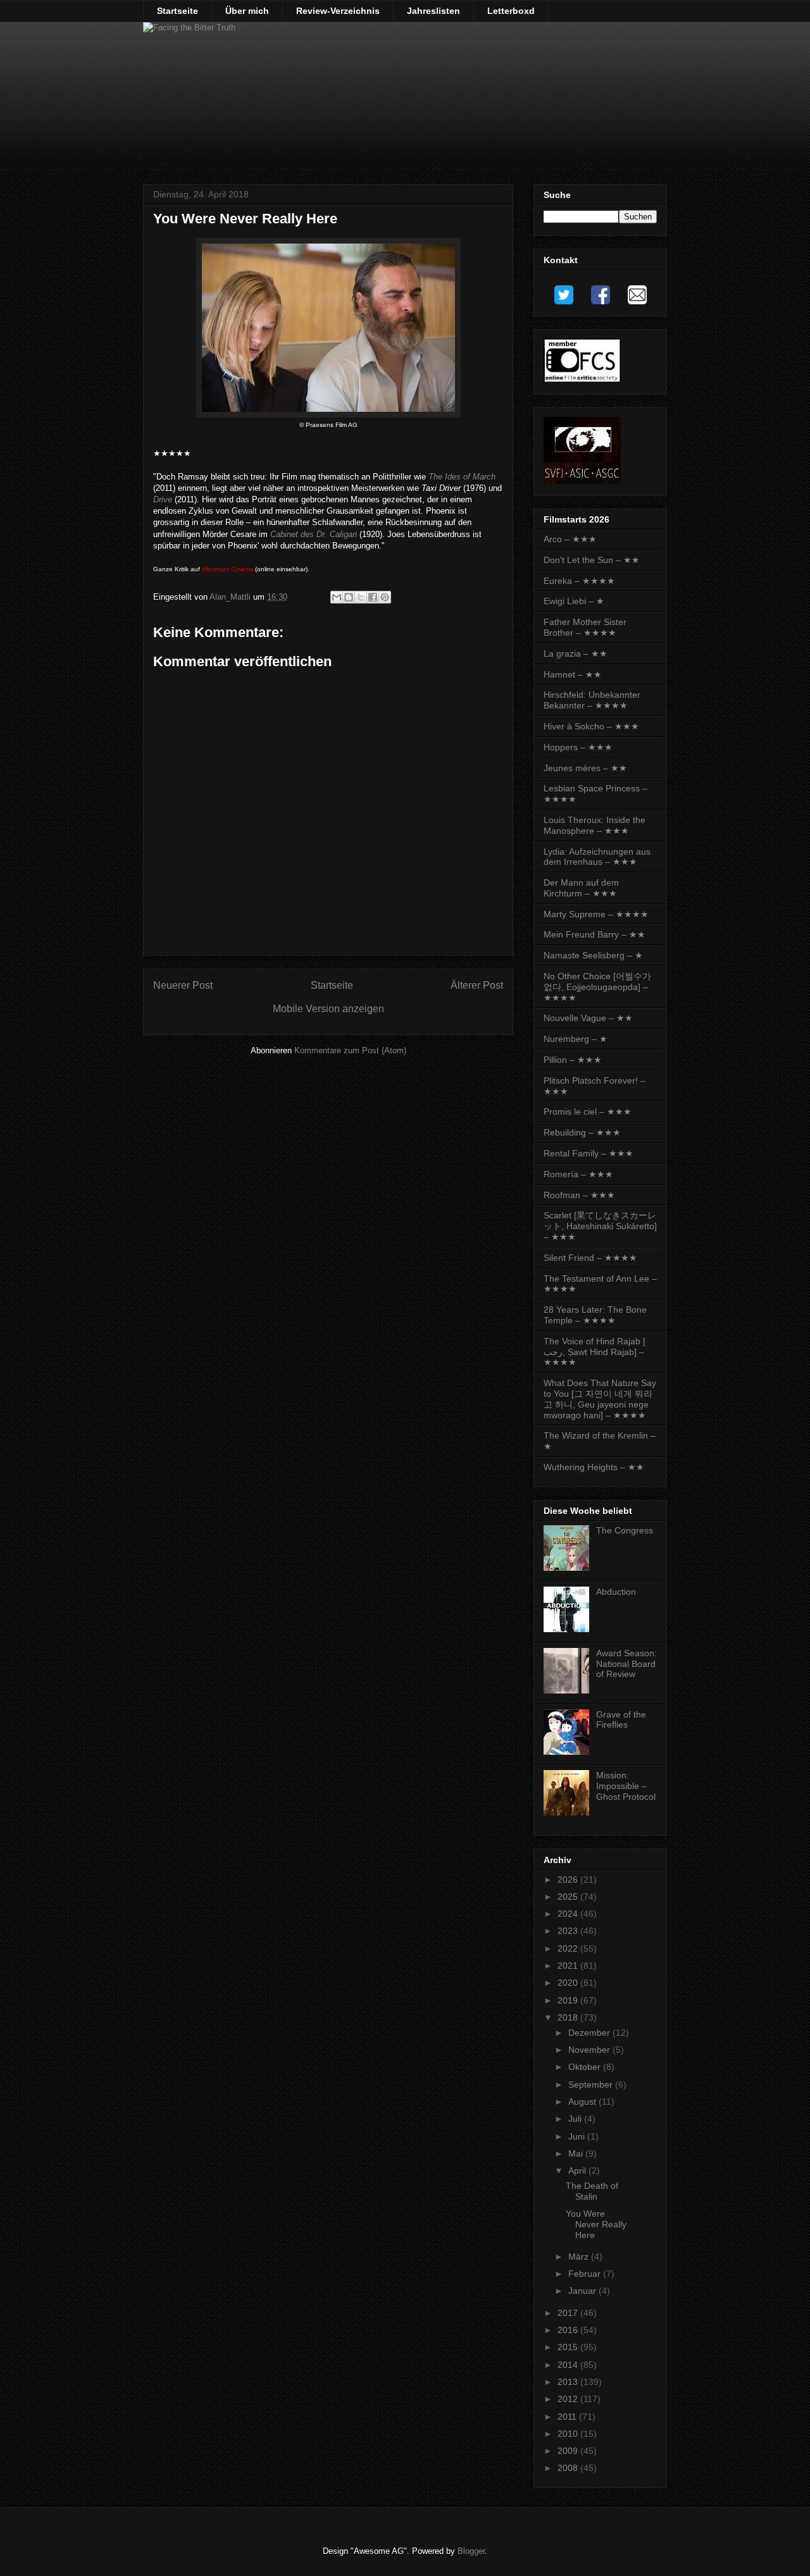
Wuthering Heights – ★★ (594, 1467)
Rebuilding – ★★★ (582, 1132)
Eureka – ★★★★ (579, 581)
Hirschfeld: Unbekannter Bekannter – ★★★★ (592, 700)
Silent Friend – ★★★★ (590, 1258)
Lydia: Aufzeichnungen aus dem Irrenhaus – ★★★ (597, 857)
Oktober (586, 2067)
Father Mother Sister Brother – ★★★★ (585, 627)
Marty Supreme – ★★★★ (596, 914)
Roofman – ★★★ (579, 1195)
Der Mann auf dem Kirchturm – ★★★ (581, 888)
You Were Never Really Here (596, 2224)
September (592, 2084)
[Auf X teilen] (361, 597)
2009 (569, 2451)
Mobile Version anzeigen (328, 1009)
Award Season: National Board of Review (626, 1664)
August (583, 2102)
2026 (569, 1879)
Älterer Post (477, 985)
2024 (569, 1914)
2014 (569, 2365)
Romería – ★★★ (578, 1174)
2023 (569, 1931)
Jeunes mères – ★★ (585, 768)
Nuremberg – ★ (576, 1039)
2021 (569, 1966)
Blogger (471, 2551)
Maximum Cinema (227, 569)
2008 (569, 2468)
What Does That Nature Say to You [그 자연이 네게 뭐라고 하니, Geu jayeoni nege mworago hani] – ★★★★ (600, 1399)
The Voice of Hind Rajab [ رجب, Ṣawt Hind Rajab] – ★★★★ (595, 1352)
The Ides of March (462, 477)
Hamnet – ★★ (573, 674)
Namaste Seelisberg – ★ (593, 955)
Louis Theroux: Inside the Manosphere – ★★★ (595, 825)
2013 (569, 2382)
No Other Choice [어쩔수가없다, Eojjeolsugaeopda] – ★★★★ (597, 987)
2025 (569, 1897)
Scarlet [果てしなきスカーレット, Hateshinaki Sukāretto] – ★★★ (600, 1226)
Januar (583, 2291)
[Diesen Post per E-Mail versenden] (337, 597)
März (580, 2257)
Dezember (590, 2033)
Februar (586, 2274)
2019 (569, 2000)
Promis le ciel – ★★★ (588, 1112)
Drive (163, 499)
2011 (568, 2417)
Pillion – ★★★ (573, 1060)
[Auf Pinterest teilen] (385, 597)
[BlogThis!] (349, 597)
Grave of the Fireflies (621, 1720)
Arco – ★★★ (570, 539)
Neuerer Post (183, 985)
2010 (569, 2434)
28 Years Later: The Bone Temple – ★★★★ (595, 1315)
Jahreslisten (433, 11)
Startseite (178, 11)
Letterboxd (511, 11)
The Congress (625, 1530)
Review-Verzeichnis (338, 11)
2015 (569, 2347)
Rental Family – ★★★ (589, 1153)
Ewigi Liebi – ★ (574, 601)
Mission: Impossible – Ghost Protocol (626, 1786)
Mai (577, 2153)
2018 (569, 2017)
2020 (569, 1983)
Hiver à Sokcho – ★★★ (591, 726)
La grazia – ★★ (576, 653)
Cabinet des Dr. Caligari (314, 534)
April (578, 2170)
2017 (569, 2313)
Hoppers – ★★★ (578, 747)
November (590, 2050)
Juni (578, 2136)
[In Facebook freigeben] (373, 597)
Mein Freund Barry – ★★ (595, 934)
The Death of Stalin (592, 2191)
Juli (576, 2119)
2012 (569, 2399)
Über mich (247, 11)
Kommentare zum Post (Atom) (350, 1050)
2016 (569, 2330)
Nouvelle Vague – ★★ (588, 1018)
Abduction (616, 1592)
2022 (569, 1948)
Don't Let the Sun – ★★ (592, 560)
